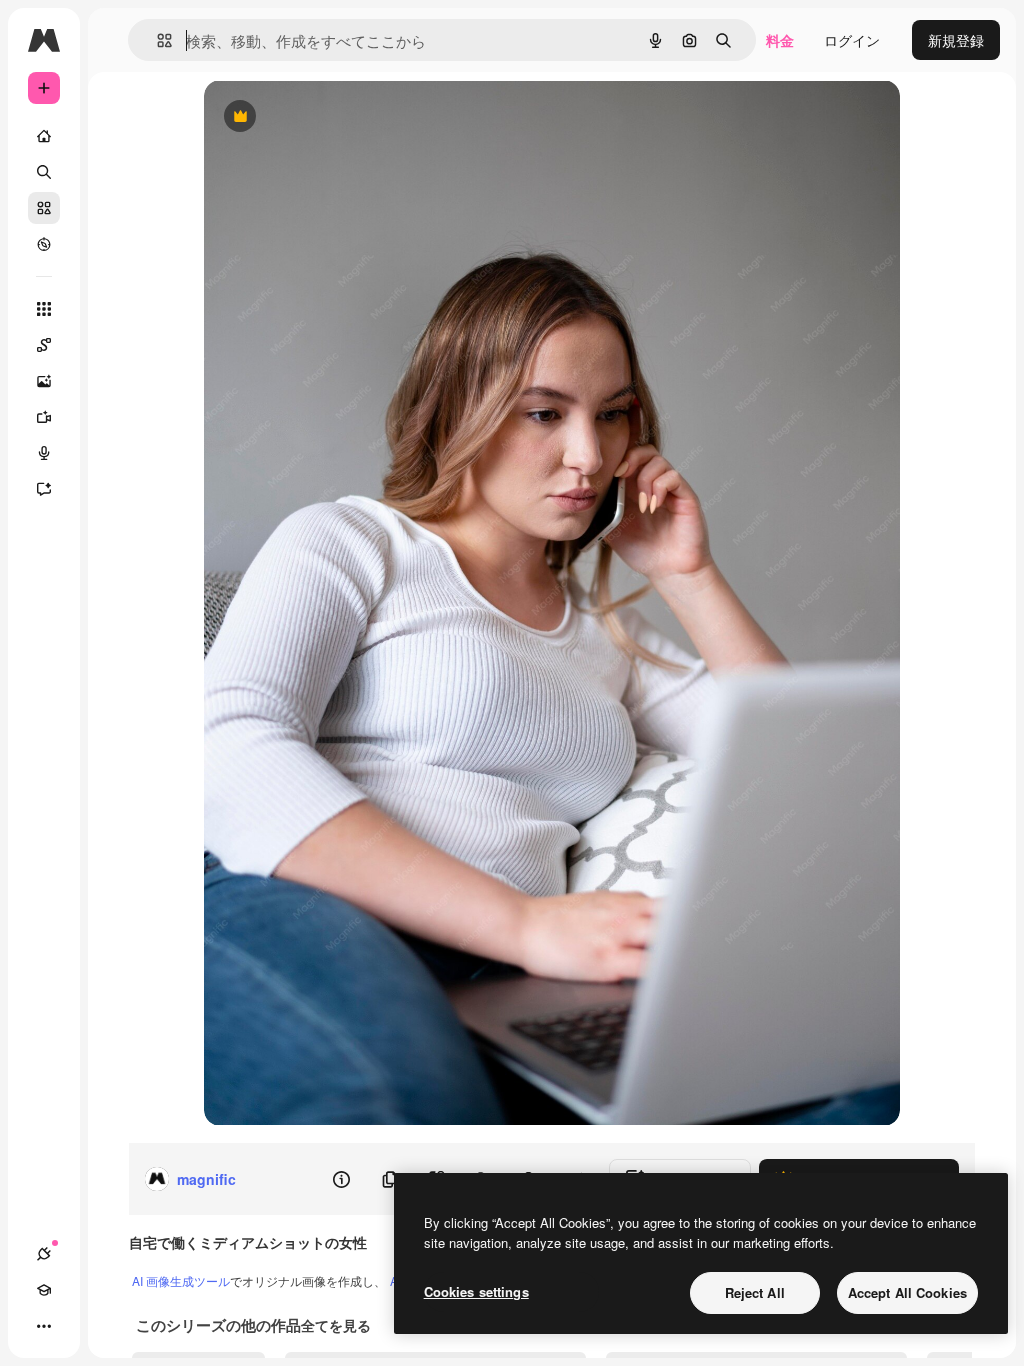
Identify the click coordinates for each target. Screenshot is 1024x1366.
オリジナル (341, 117)
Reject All (755, 1292)
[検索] (44, 172)
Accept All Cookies (907, 1292)
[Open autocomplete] (156, 40)
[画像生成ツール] (44, 381)
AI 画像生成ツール (181, 1280)
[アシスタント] (44, 489)
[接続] (44, 1254)
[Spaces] (44, 345)
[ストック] (44, 208)
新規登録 (956, 40)
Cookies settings (476, 1291)
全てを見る (336, 1325)
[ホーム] (44, 136)
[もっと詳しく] (44, 244)
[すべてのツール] (44, 309)
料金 (780, 40)
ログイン (852, 40)
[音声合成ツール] (44, 453)
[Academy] (44, 1290)
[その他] (44, 1326)
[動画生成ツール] (44, 417)
